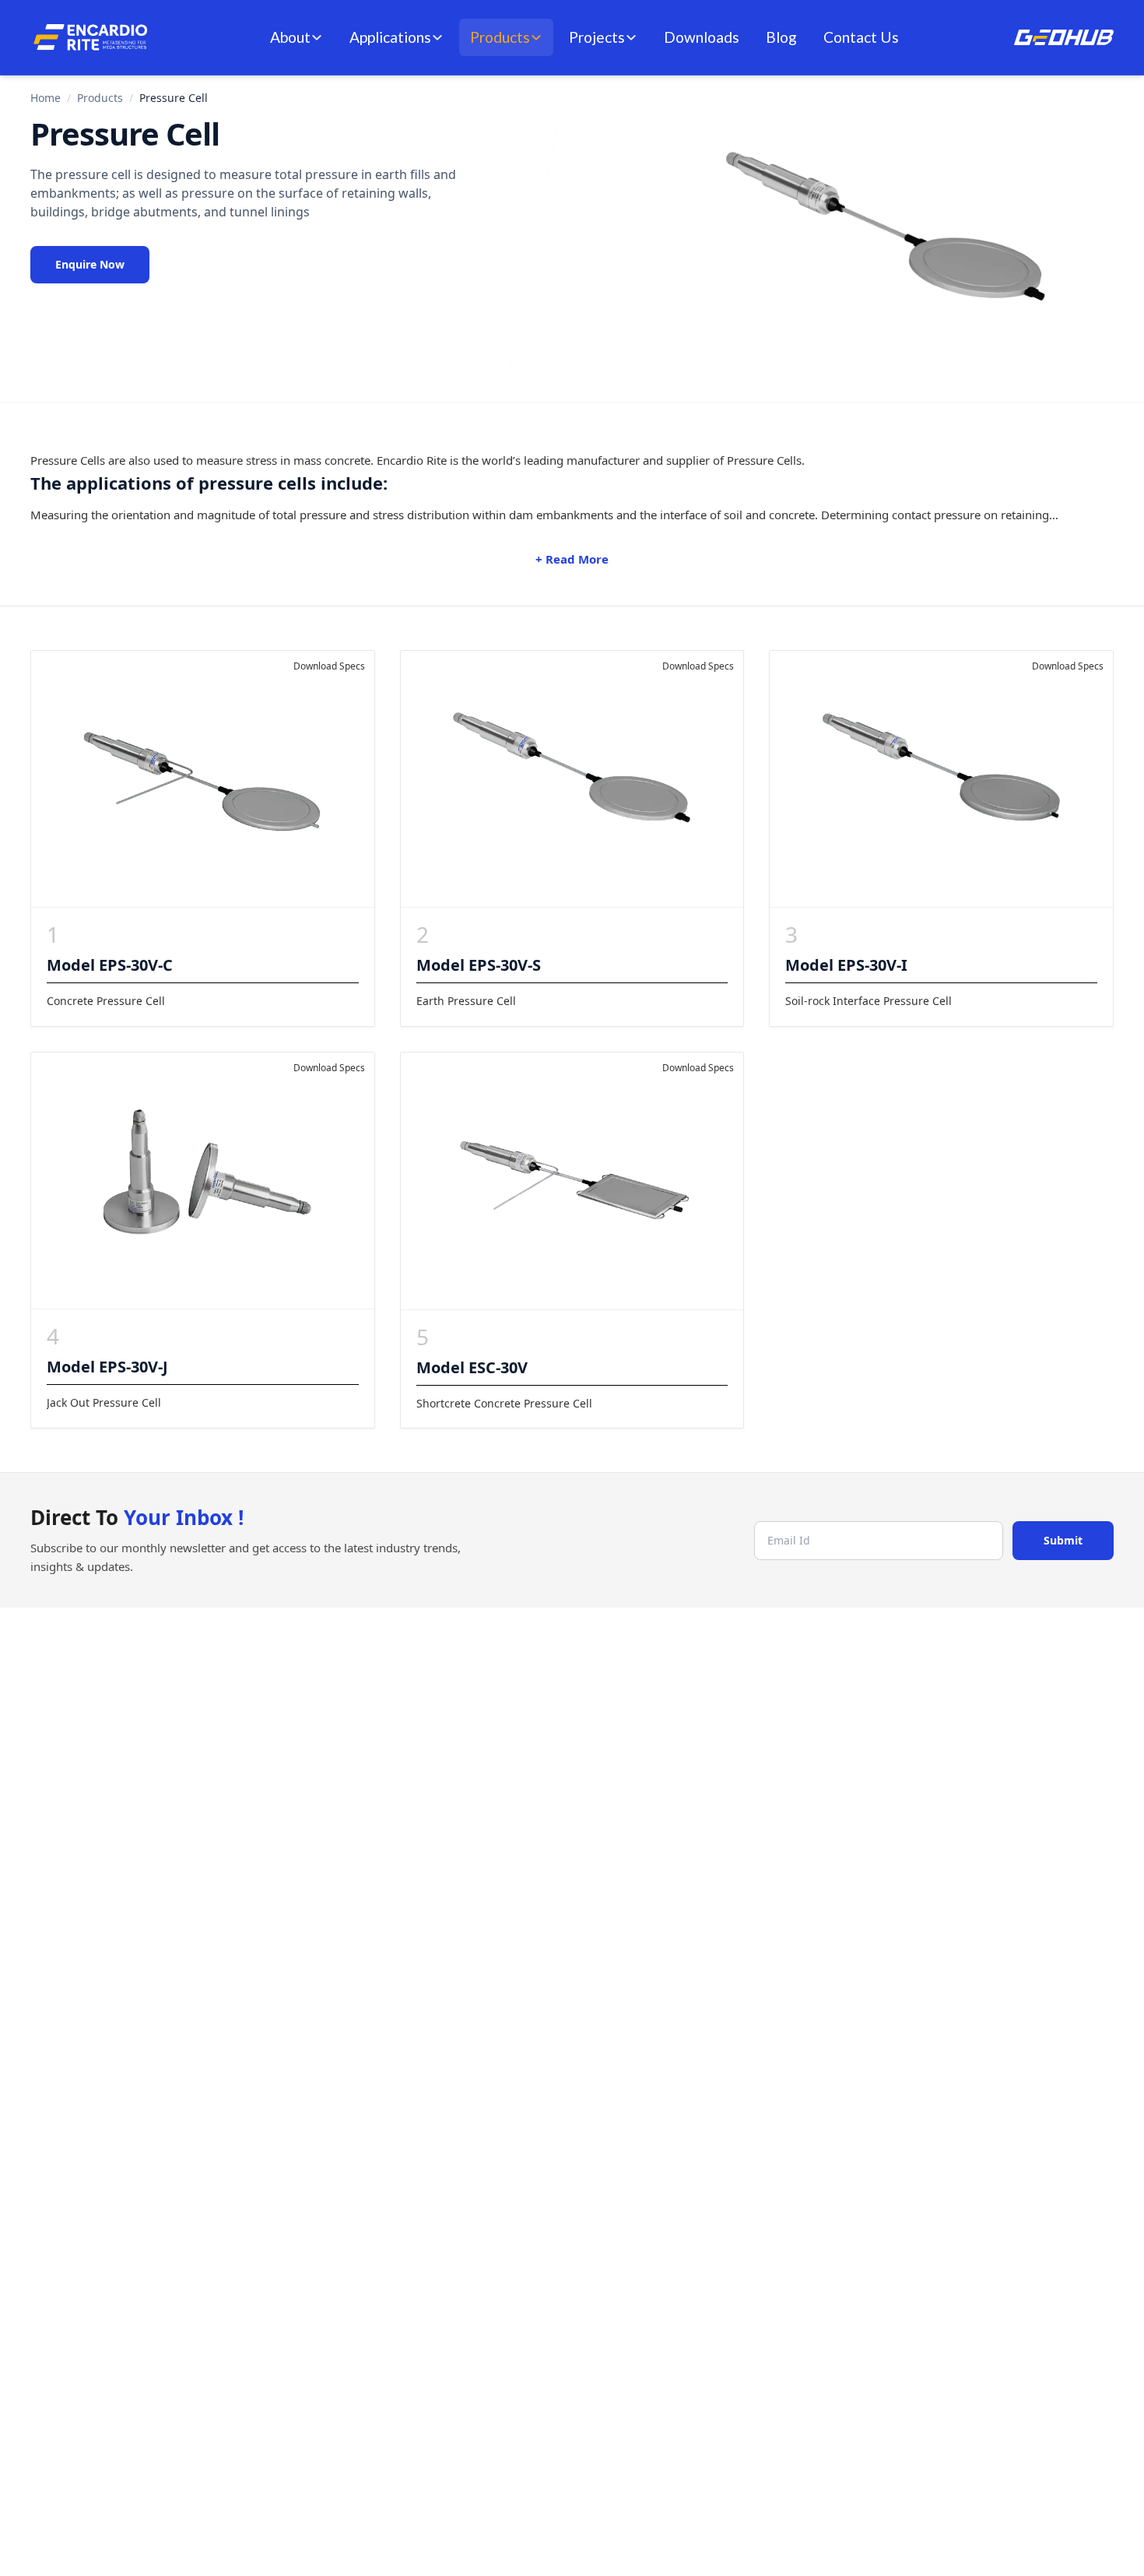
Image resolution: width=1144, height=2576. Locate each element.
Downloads (702, 37)
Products (500, 37)
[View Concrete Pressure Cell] (203, 779)
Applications (390, 37)
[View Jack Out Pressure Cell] (203, 1181)
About (290, 37)
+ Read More (572, 559)
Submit (1063, 1540)
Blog (781, 37)
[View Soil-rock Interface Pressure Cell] (941, 779)
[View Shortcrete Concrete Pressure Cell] (572, 1181)
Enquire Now (90, 264)
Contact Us (861, 37)
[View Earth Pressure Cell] (572, 779)
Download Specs (329, 666)
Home (46, 98)
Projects (597, 37)
